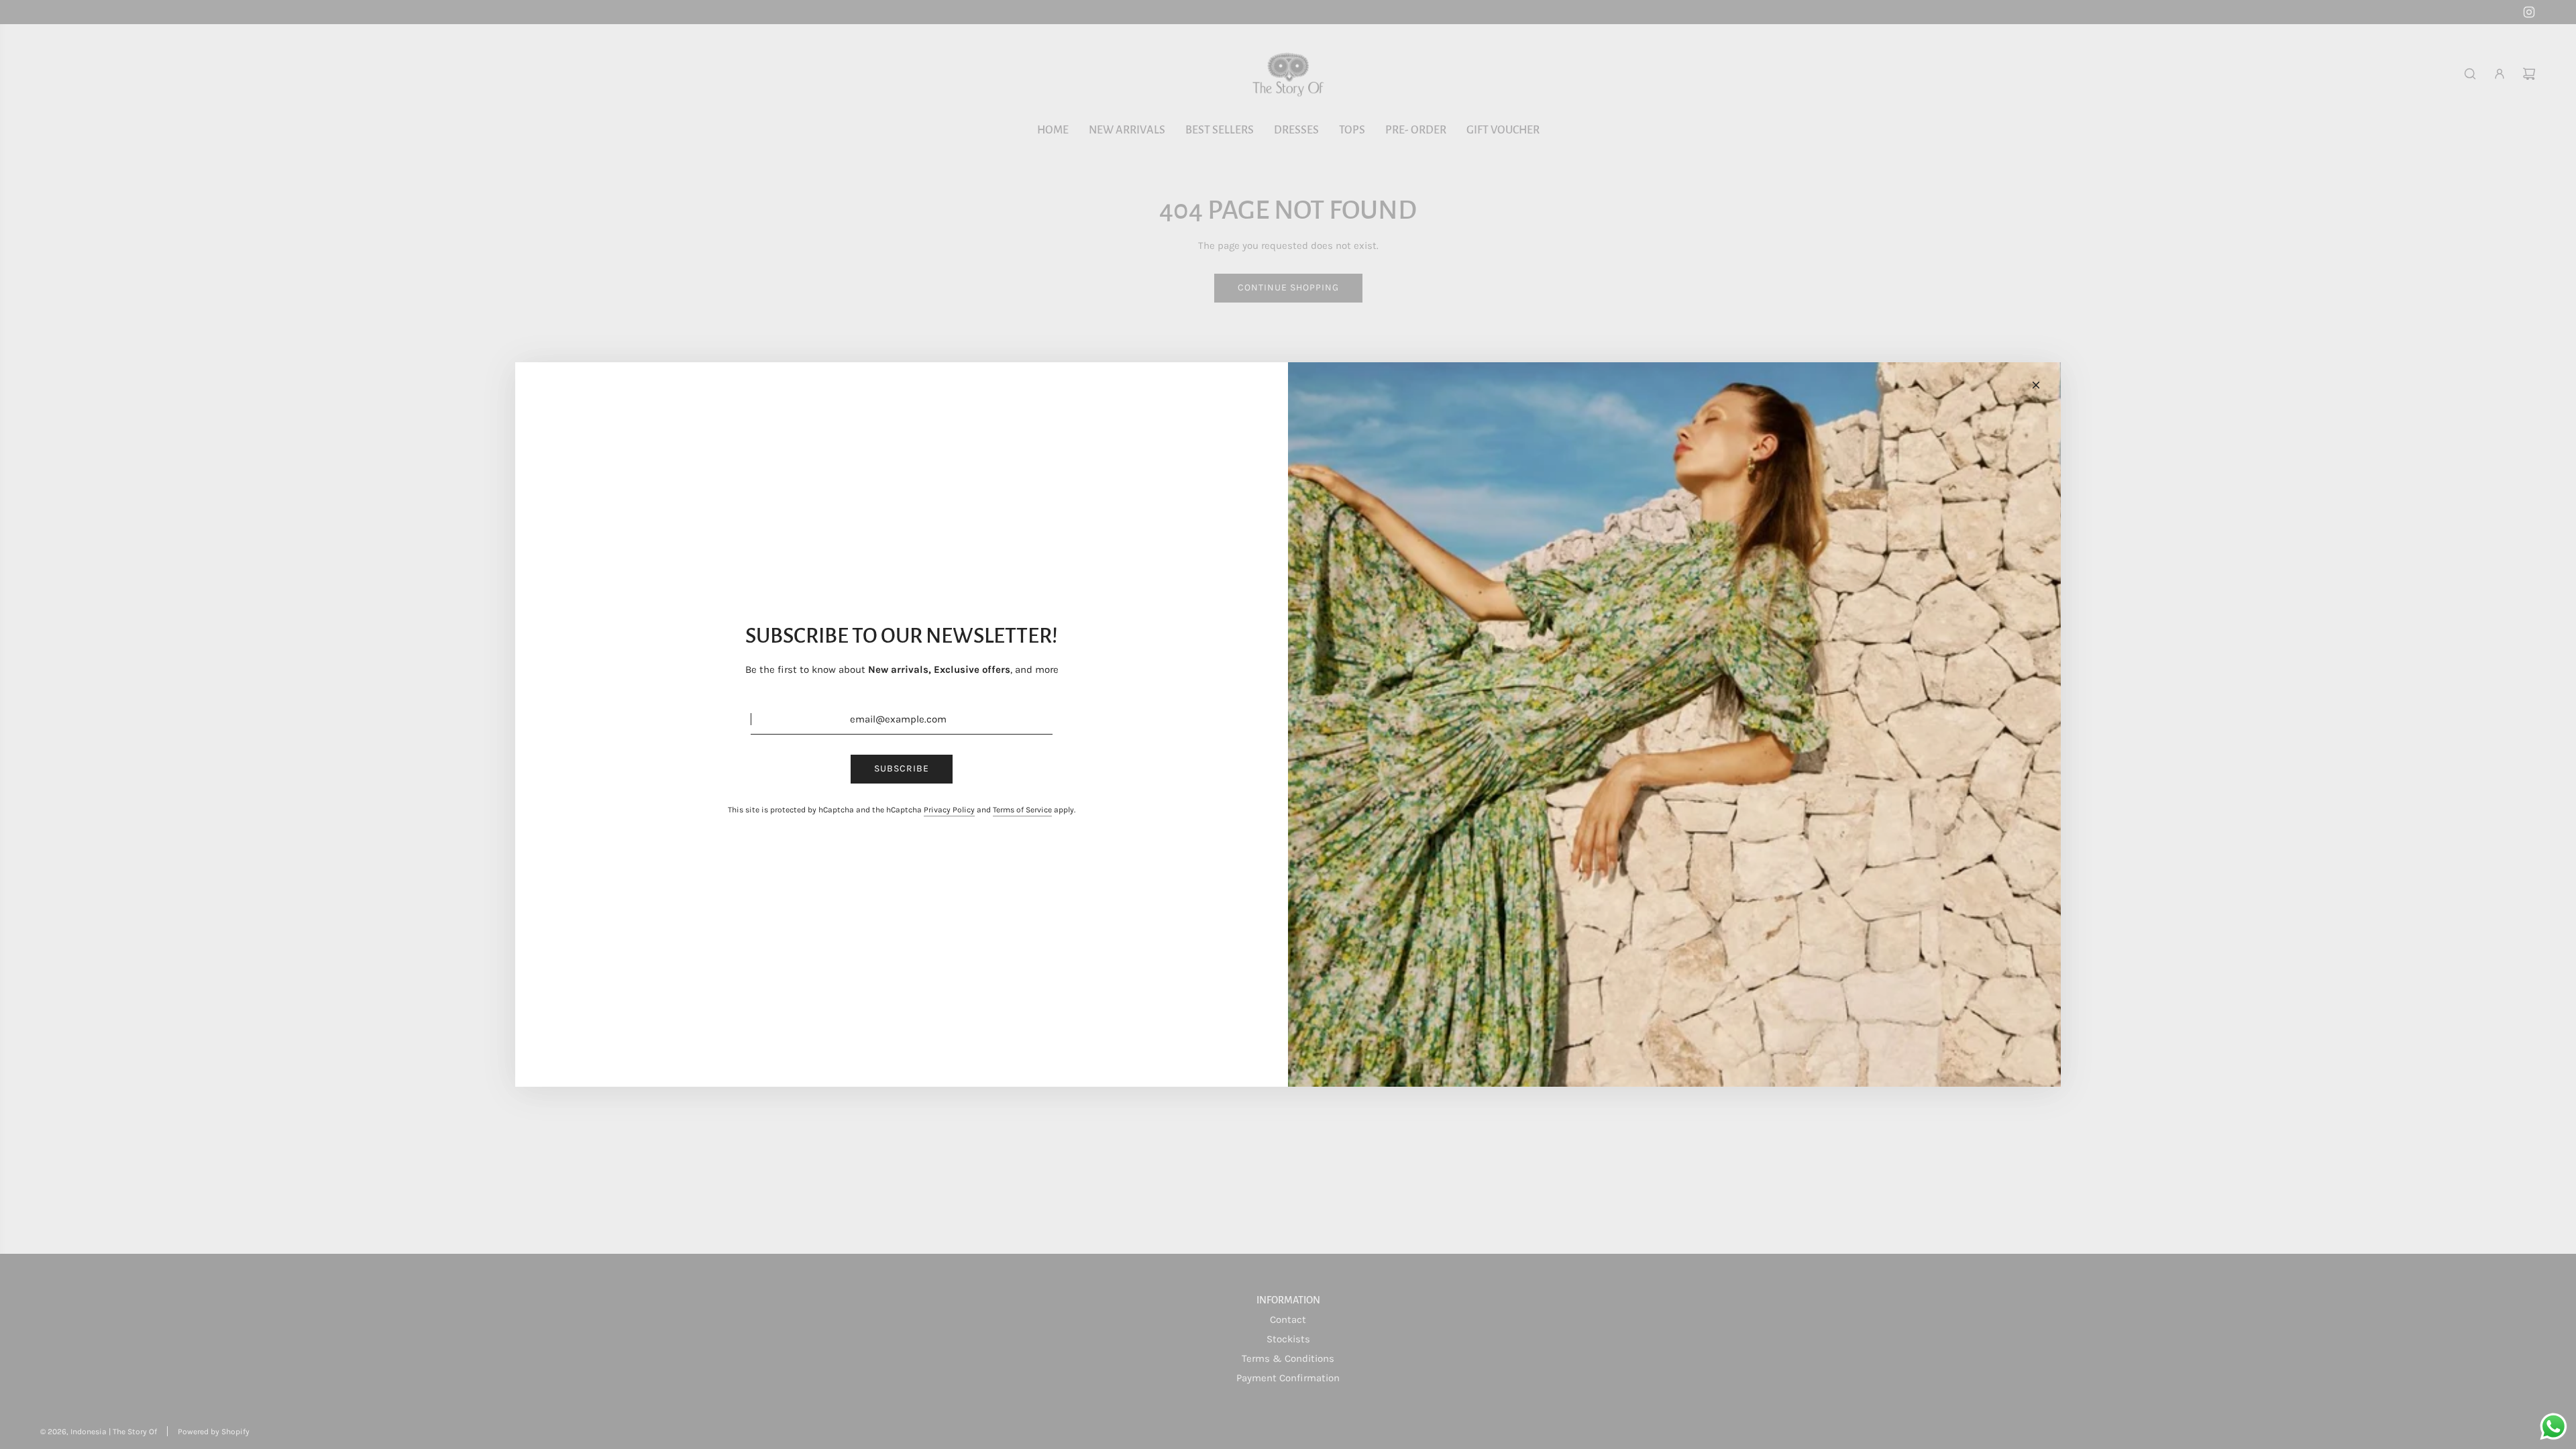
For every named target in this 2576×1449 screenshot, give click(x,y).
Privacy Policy (949, 810)
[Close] (2036, 385)
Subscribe (902, 768)
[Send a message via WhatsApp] (2554, 1427)
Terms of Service (1022, 810)
